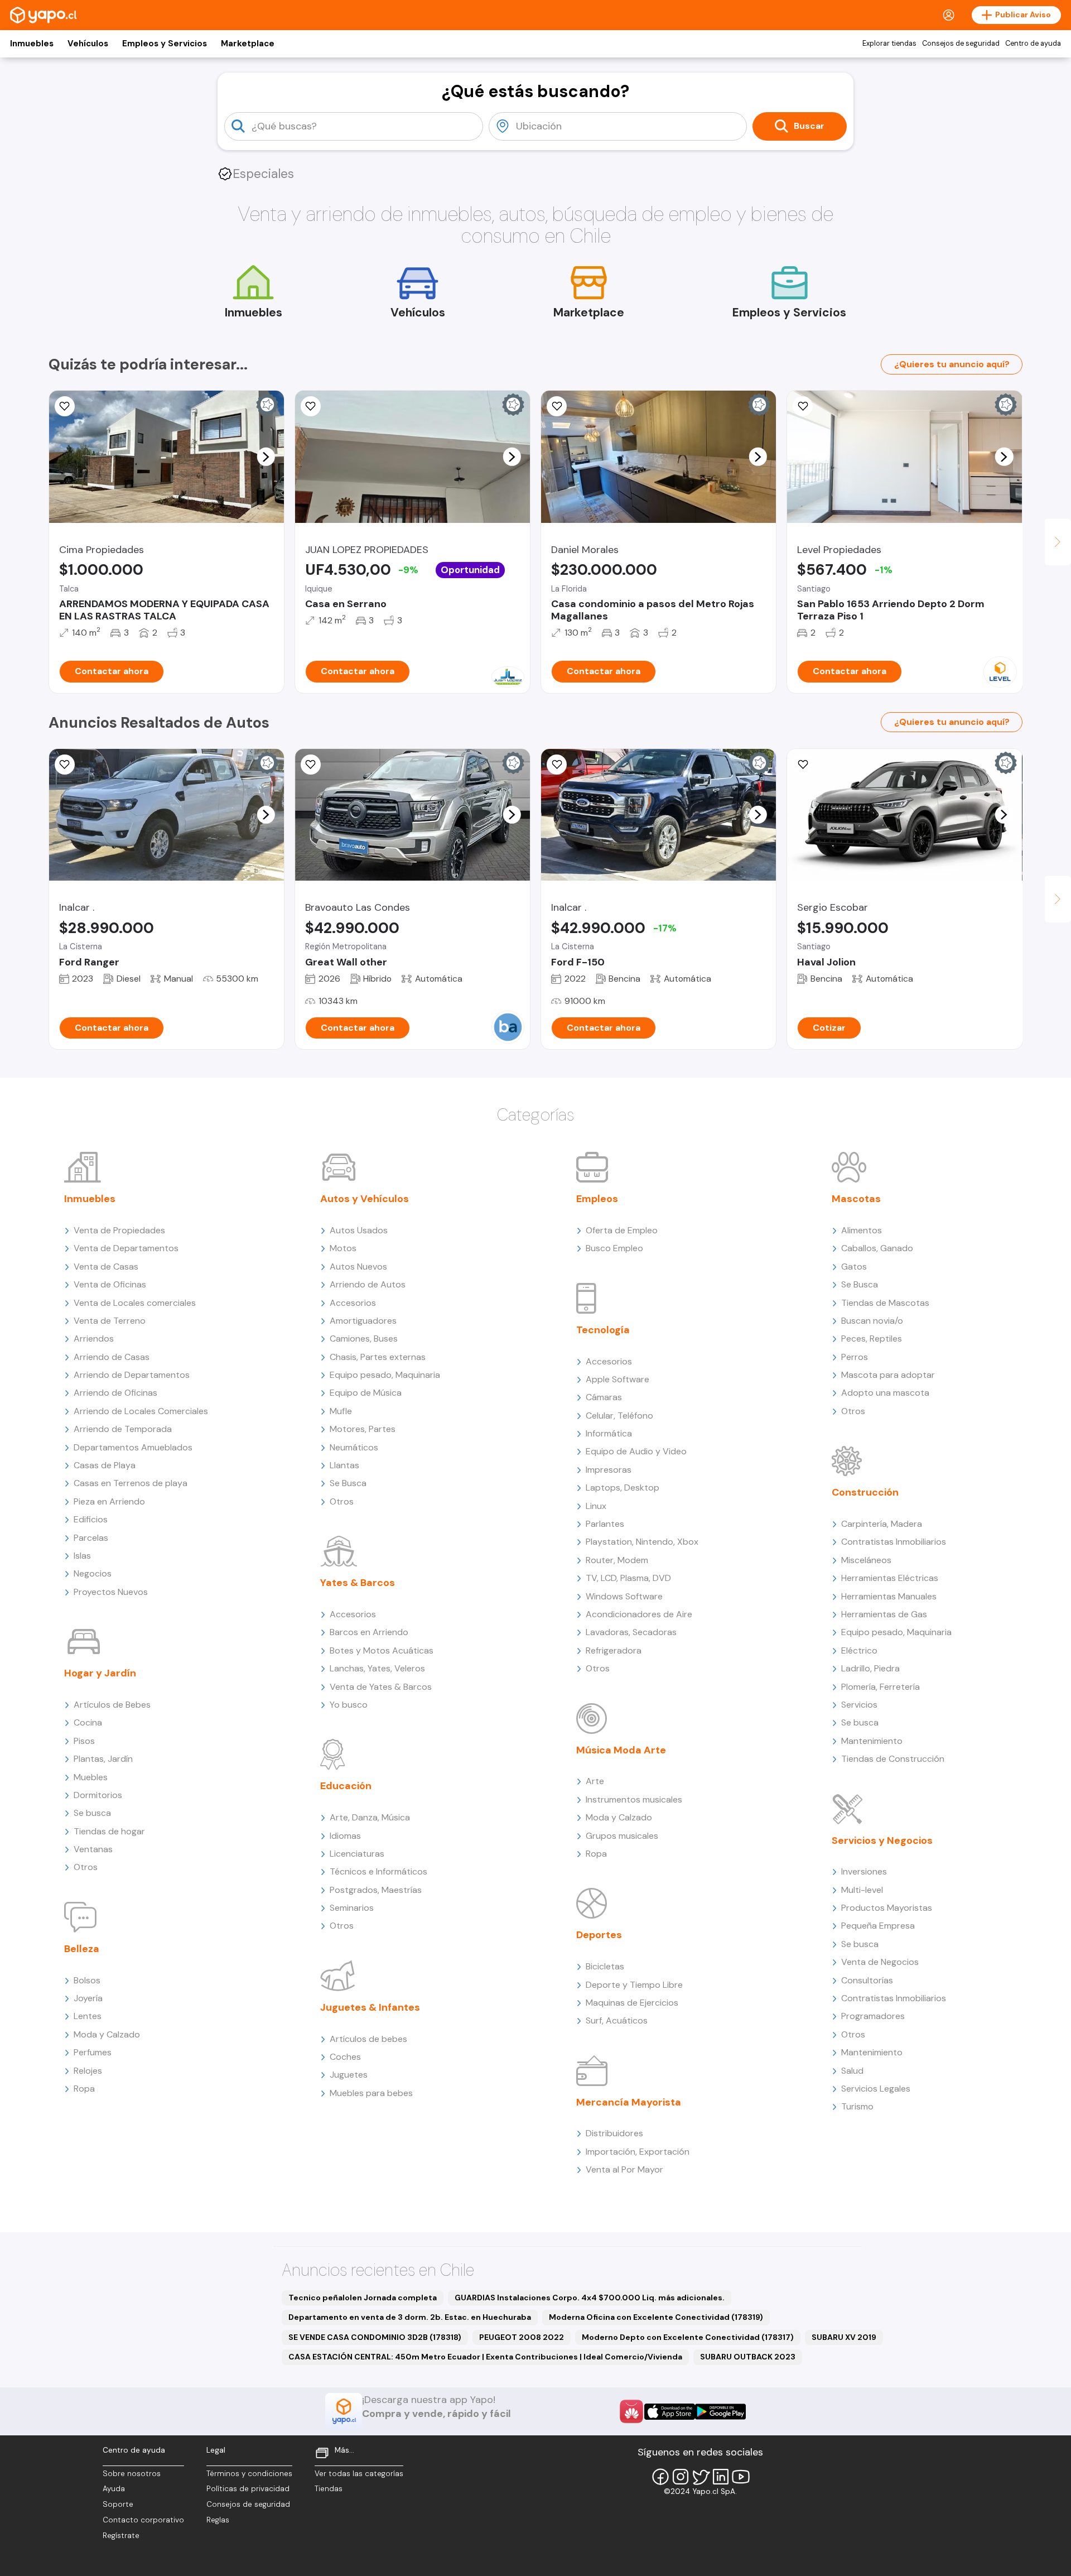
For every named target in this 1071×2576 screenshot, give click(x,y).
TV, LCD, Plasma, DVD (628, 1578)
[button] (266, 456)
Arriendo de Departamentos (132, 1375)
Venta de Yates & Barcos (381, 1687)
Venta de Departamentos (126, 1248)
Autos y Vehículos (365, 1199)
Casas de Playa (105, 1465)
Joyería (88, 1998)
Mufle (341, 1411)
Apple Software (617, 1379)
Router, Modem (617, 1560)
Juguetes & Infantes (370, 2007)
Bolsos (87, 1980)
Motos (343, 1248)
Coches (345, 2057)
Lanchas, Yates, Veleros (377, 1668)
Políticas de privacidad (248, 2489)
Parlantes (605, 1524)
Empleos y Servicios (165, 44)
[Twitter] (701, 2477)
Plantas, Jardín (103, 1759)
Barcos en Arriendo (369, 1632)
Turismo (857, 2106)
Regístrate (121, 2536)
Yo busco (349, 1705)
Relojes (88, 2071)
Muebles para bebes (371, 2093)
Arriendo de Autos (368, 1284)
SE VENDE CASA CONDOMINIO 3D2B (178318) (375, 2337)
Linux (596, 1506)
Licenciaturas (357, 1854)
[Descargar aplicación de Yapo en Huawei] (631, 2411)
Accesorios (353, 1303)
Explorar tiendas (889, 44)
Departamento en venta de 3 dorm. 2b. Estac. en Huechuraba (410, 2317)
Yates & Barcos (358, 1583)
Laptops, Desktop (623, 1488)
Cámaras (604, 1397)
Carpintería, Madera (882, 1524)
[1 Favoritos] (65, 406)
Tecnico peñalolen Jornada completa (363, 2298)
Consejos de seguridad (961, 44)
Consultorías (867, 1980)
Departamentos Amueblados (133, 1447)
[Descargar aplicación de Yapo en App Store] (670, 2412)
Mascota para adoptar (888, 1375)
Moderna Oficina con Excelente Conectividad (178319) (656, 2317)
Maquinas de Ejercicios (632, 2003)
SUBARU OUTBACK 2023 (748, 2357)
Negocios (93, 1573)
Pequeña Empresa (878, 1926)
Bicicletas (605, 1966)
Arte (595, 1781)
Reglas (218, 2520)
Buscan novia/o (872, 1321)
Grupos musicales (622, 1836)
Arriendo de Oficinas (115, 1393)
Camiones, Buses (364, 1339)
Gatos (854, 1267)
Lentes (88, 2016)
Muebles (91, 1777)
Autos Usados (359, 1230)
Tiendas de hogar (109, 1831)
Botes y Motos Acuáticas (382, 1650)
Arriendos (94, 1339)
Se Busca (348, 1483)
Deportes (599, 1935)
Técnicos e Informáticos (378, 1871)
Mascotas (856, 1199)
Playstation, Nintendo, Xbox (642, 1542)
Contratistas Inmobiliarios (894, 1542)
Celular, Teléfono (619, 1416)
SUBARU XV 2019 (844, 2337)
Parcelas (91, 1538)
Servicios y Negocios (882, 1840)
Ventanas (93, 1849)
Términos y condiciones (249, 2474)
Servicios (859, 1705)
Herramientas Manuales (889, 1596)
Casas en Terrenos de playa (131, 1483)
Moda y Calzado (107, 2034)
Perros (855, 1357)
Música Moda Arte (621, 1750)
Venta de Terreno (110, 1321)
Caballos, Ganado (877, 1248)
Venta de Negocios (880, 1962)
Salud (852, 2071)
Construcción (865, 1492)
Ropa (84, 2089)
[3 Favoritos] (311, 406)
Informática (609, 1433)
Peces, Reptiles (872, 1339)
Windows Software (624, 1596)
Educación (346, 1786)
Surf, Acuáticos (617, 2020)
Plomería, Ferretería (881, 1687)
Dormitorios (98, 1795)
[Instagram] (681, 2477)
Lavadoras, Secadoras (631, 1632)
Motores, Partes (363, 1429)
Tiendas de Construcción (893, 1759)
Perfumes (93, 2052)
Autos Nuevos (358, 1267)
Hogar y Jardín (100, 1673)
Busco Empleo (614, 1248)
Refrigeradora (614, 1650)
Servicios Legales (876, 2089)
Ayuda (114, 2489)
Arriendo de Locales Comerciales (141, 1411)
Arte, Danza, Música (370, 1817)
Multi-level (862, 1890)
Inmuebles (32, 44)
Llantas (344, 1465)
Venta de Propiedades (119, 1230)
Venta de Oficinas (110, 1284)
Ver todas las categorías (359, 2474)
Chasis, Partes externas (378, 1357)
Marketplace (248, 44)
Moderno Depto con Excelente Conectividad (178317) (688, 2337)
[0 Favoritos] (65, 765)
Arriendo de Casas (112, 1357)
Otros (86, 1867)
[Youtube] (741, 2477)
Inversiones (864, 1871)
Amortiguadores (363, 1321)
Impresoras (609, 1470)
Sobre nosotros (132, 2474)
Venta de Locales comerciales (135, 1303)
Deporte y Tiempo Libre (634, 1985)
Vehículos (88, 44)
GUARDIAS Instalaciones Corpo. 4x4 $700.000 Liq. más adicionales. (590, 2298)
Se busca (92, 1813)
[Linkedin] (721, 2477)
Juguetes (349, 2075)
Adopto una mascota (885, 1393)
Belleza (82, 1949)
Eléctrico (859, 1650)
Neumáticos (354, 1447)
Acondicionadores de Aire (639, 1614)
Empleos (597, 1199)
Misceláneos (866, 1560)
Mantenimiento (872, 1741)
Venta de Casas (106, 1267)
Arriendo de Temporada (123, 1429)
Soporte (118, 2504)
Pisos (84, 1741)
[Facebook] (660, 2477)
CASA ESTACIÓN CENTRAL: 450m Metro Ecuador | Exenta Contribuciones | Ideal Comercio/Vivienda (485, 2357)
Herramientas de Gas (884, 1614)
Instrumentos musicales (634, 1799)
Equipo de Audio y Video (636, 1451)
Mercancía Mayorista (629, 2102)
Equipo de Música (366, 1393)
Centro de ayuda (1033, 44)
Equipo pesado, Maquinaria (385, 1375)
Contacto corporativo (143, 2520)
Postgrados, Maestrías (376, 1890)
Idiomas (345, 1836)
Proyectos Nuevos (111, 1592)
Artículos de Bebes (112, 1705)
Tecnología (603, 1330)
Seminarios (352, 1908)
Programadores (873, 2016)
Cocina (88, 1722)
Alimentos (862, 1230)
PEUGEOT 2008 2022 (522, 2337)
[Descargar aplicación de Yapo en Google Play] (720, 2412)
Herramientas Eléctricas (890, 1578)
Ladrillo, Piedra (870, 1668)
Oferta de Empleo (622, 1230)
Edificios (91, 1519)
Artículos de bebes (368, 2039)
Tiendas (329, 2489)
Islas (82, 1556)
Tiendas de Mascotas (885, 1303)
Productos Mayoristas (887, 1908)
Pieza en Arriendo (109, 1501)
